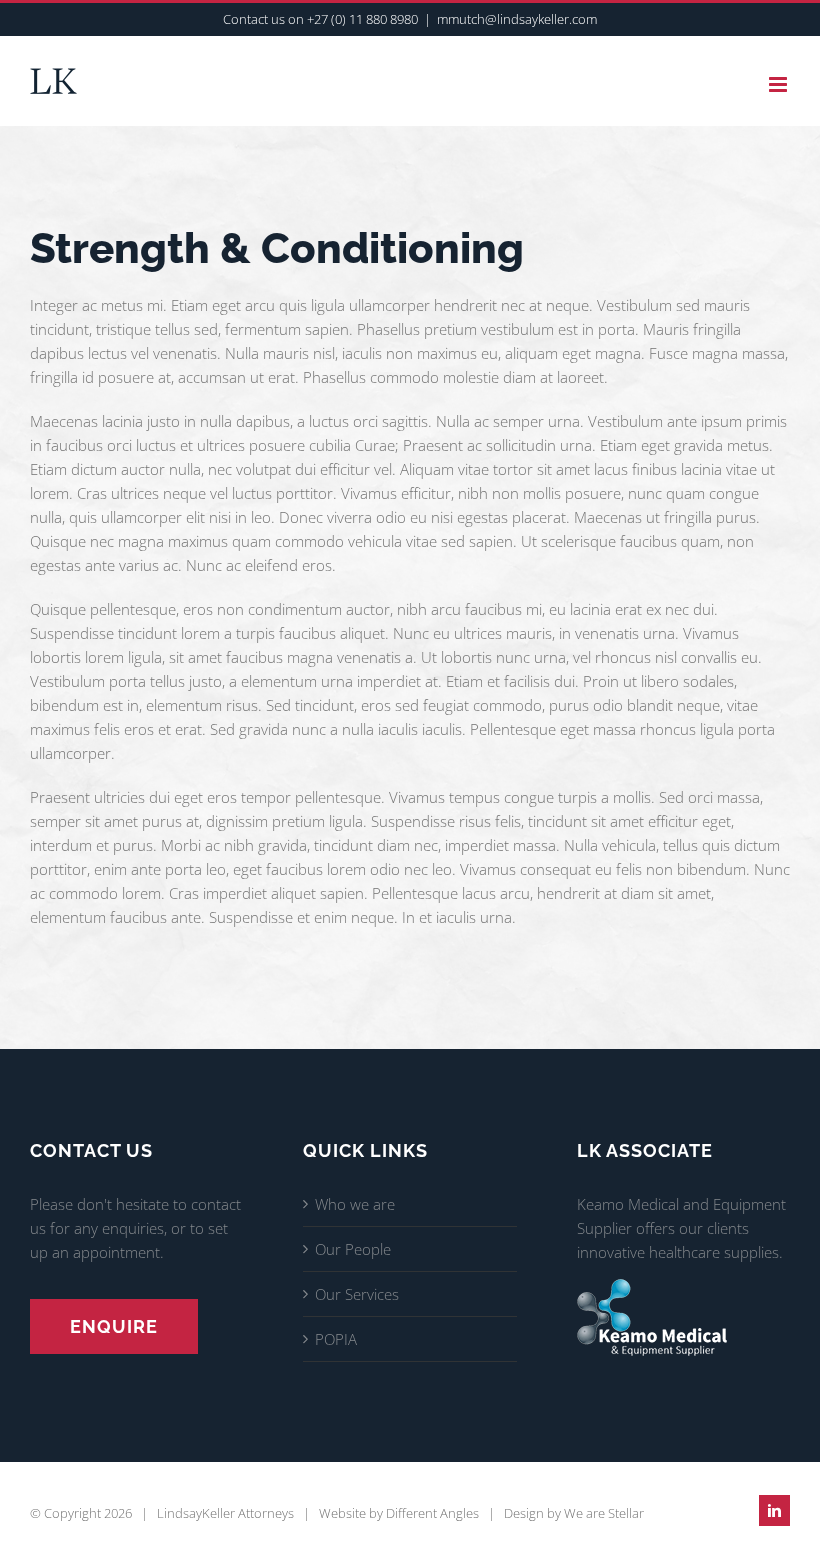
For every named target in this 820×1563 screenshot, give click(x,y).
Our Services (357, 1294)
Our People (353, 1249)
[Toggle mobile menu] (779, 84)
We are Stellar (604, 1513)
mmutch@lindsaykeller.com (517, 19)
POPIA (336, 1339)
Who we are (355, 1204)
